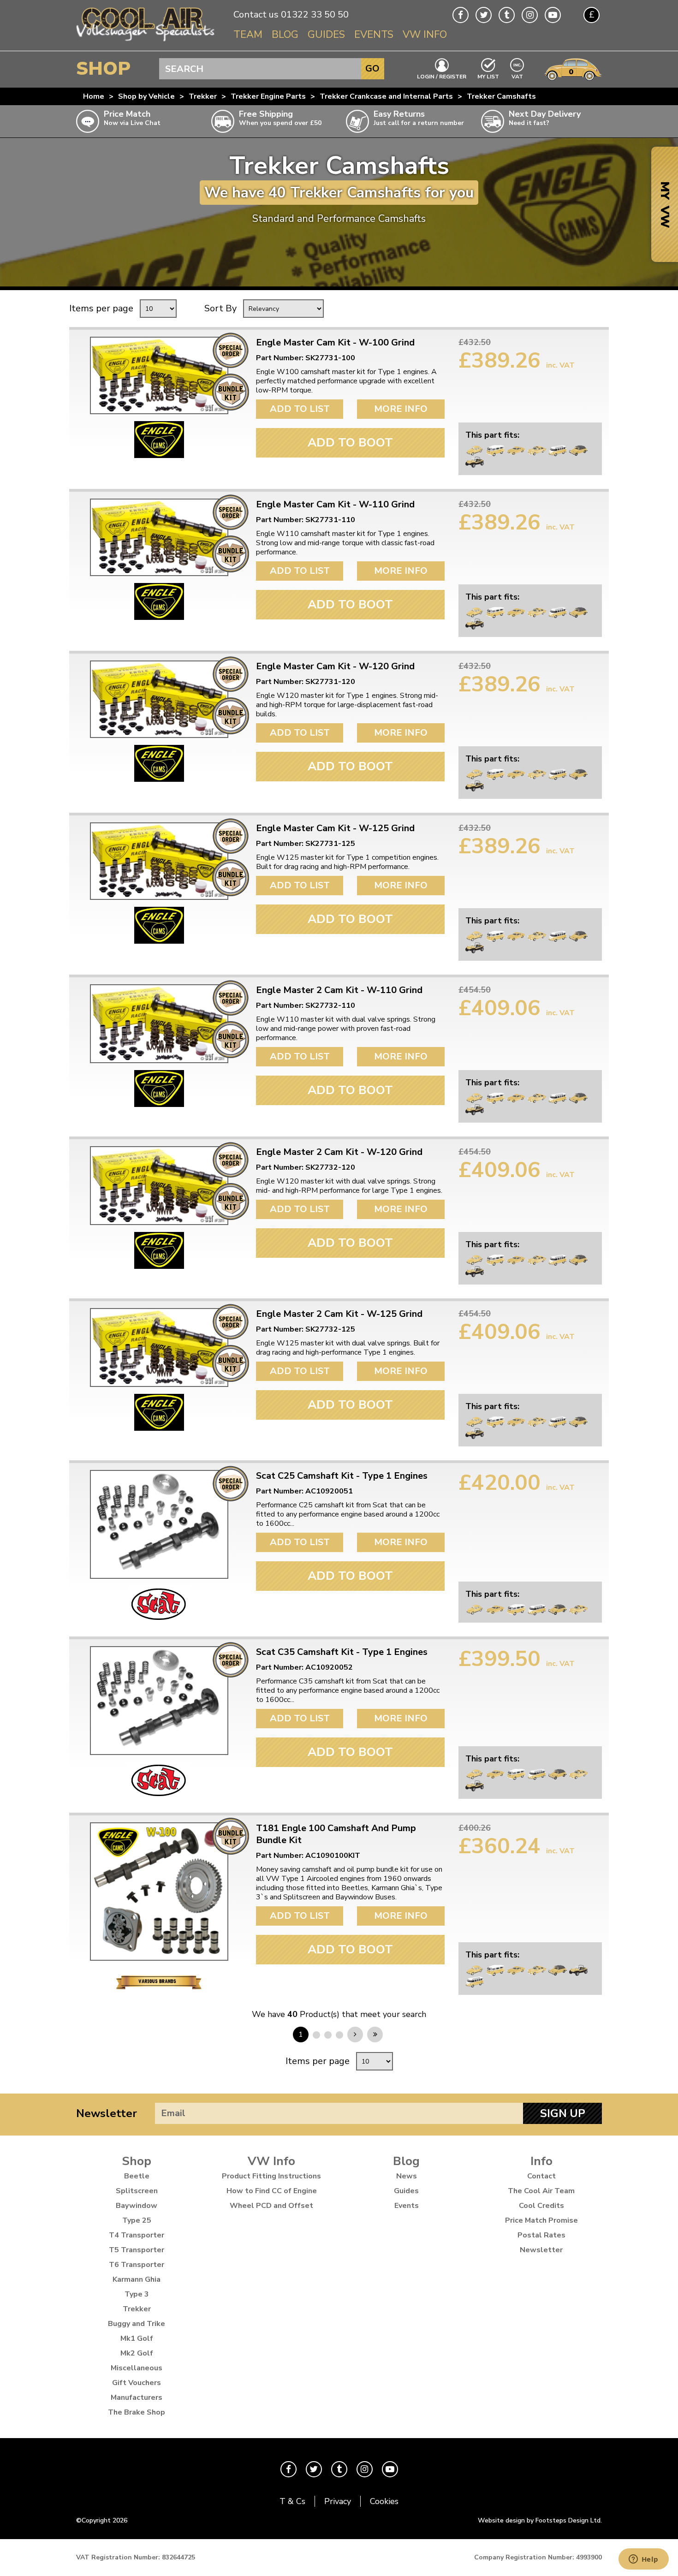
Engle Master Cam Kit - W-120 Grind (335, 666)
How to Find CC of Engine (272, 2191)
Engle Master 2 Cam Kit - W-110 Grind (339, 990)
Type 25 (137, 2220)
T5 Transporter (137, 2250)
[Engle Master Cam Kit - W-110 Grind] (159, 537)
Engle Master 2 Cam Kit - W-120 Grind (339, 1152)
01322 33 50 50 (315, 15)
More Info (401, 409)
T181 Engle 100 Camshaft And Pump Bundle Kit (336, 1834)
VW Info (425, 35)
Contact (541, 2176)
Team (248, 35)
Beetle (137, 2176)
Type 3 (137, 2294)
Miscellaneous (137, 2368)
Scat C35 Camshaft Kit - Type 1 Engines (342, 1652)
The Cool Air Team (541, 2191)
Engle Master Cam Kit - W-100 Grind (335, 343)
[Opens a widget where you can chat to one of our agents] (643, 2560)
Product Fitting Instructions (271, 2176)
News (407, 2176)
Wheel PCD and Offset (271, 2206)
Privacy (338, 2501)
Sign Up (563, 2113)
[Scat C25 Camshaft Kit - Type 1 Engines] (159, 1524)
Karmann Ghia (137, 2279)
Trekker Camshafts (501, 96)
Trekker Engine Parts (268, 96)
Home (94, 96)
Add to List (300, 409)
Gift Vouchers (137, 2383)
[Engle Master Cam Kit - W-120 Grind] (159, 699)
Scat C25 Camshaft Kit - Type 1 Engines (342, 1476)
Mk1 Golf (137, 2338)
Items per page (101, 308)
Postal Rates (541, 2235)
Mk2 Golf (137, 2353)
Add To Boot (350, 443)
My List (488, 76)
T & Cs (292, 2501)
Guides (326, 35)
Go (372, 68)
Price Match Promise (541, 2220)
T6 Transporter (137, 2265)
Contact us (256, 15)
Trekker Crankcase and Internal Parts (386, 96)
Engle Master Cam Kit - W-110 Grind (335, 505)
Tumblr (507, 15)
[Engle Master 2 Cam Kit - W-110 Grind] (159, 1024)
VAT (517, 76)
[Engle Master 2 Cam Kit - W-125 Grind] (159, 1347)
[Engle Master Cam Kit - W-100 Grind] (159, 375)
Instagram (530, 15)
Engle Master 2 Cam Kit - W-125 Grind (339, 1314)
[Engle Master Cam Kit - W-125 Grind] (159, 861)
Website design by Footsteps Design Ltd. (540, 2520)
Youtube (553, 15)
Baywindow (137, 2206)
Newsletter (107, 2113)
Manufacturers (137, 2398)
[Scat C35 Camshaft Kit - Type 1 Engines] (159, 1701)
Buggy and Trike (137, 2324)
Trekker (203, 96)
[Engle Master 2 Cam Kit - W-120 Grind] (159, 1186)
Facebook (461, 15)
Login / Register (442, 76)
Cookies (384, 2501)
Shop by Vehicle (146, 96)
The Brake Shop (137, 2412)
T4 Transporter (137, 2235)
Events (374, 35)
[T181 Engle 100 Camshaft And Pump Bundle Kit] (159, 1892)
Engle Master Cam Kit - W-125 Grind (335, 828)
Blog (285, 35)
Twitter (484, 15)
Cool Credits (541, 2206)
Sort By (220, 308)
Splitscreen (137, 2191)
